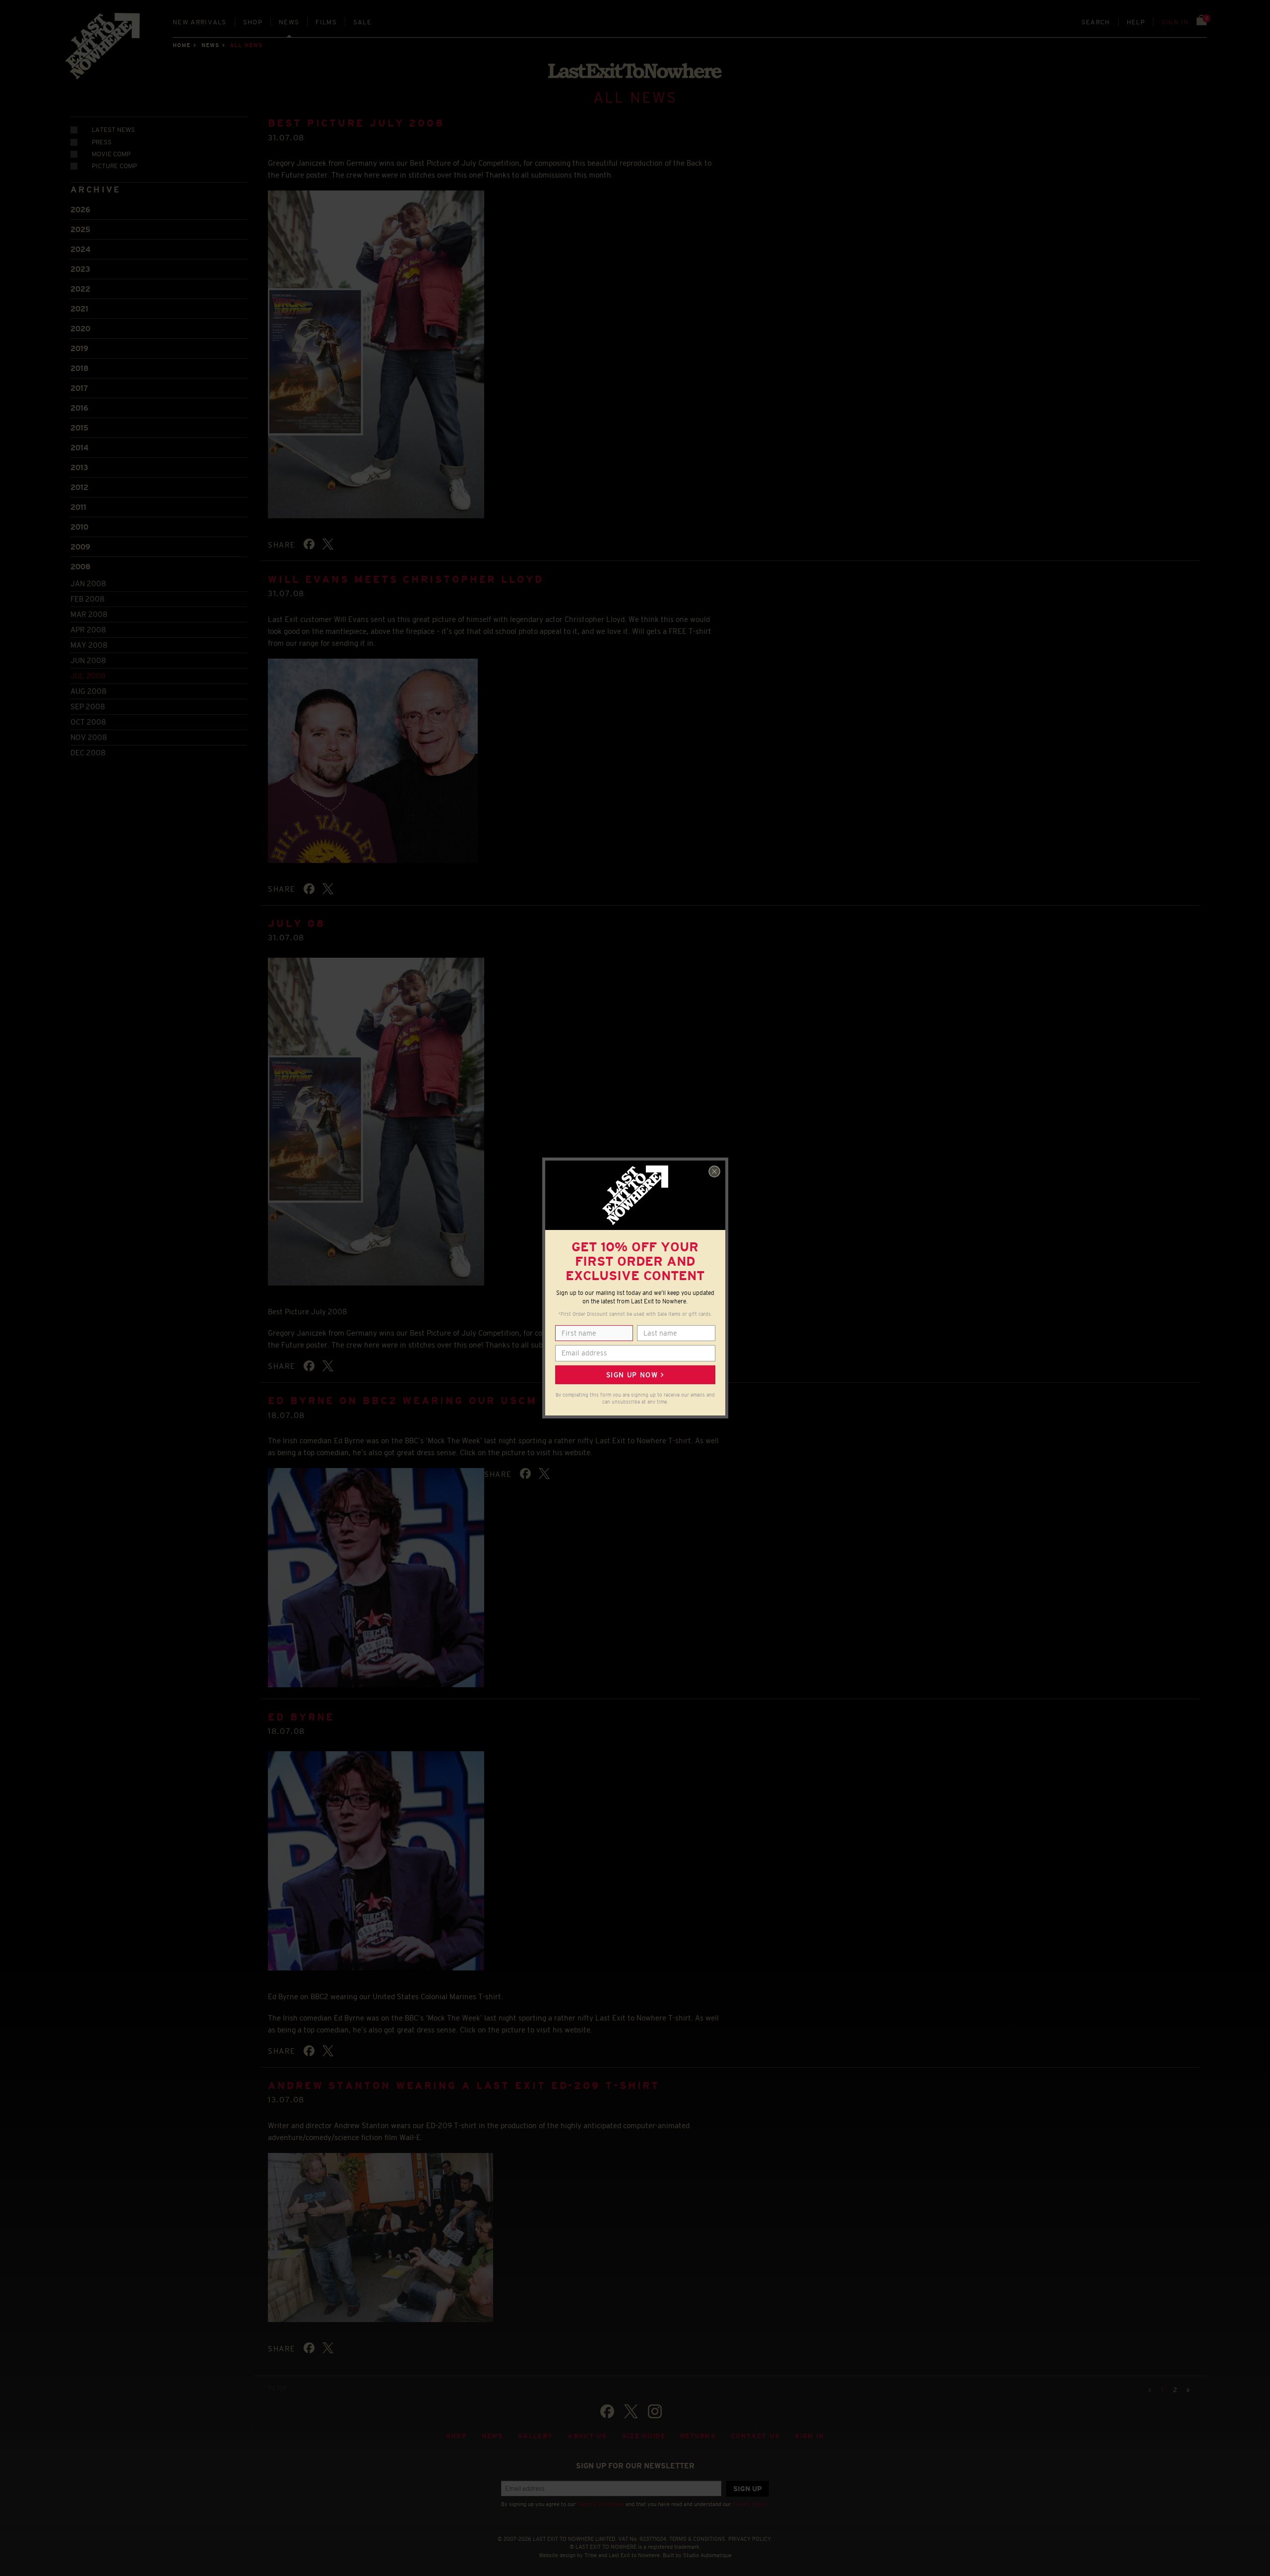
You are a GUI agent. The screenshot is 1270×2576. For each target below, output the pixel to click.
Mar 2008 (89, 614)
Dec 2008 (88, 753)
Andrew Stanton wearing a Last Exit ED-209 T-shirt (464, 2085)
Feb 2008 (88, 599)
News (289, 22)
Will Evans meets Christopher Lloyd (406, 579)
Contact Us (755, 2436)
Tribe (591, 2555)
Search (1096, 22)
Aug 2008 (89, 691)
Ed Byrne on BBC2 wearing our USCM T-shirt (432, 1401)
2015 (79, 428)
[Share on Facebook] (309, 544)
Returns (698, 2436)
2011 (78, 507)
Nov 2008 (89, 737)
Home (182, 45)
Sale (362, 22)
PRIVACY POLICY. (750, 2539)
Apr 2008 (88, 630)
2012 (79, 487)
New (200, 22)
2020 (80, 329)
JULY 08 (296, 923)
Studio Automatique (707, 2555)
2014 (79, 448)
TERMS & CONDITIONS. (698, 2539)
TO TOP (277, 2388)
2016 (79, 408)
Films (326, 22)
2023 (80, 269)
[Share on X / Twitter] (328, 544)
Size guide (644, 2436)
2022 (80, 289)
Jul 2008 (88, 676)
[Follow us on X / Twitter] (631, 2411)
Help (1136, 22)
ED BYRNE (301, 1717)
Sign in (1175, 22)
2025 (80, 229)
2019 (79, 348)
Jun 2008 (88, 660)
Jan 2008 (88, 583)
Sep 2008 (88, 706)
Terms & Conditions (601, 2504)
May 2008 (89, 645)
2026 (80, 210)
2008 (81, 567)
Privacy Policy (750, 2504)
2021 (79, 309)
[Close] (714, 1171)
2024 (80, 249)
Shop (253, 22)
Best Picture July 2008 (356, 123)
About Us (587, 2436)
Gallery (535, 2436)
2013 (79, 467)
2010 (79, 527)
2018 (80, 368)
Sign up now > (635, 1375)
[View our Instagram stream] (655, 2411)
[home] (103, 50)
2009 (80, 547)
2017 (79, 388)
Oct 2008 (88, 722)
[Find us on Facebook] (607, 2411)
